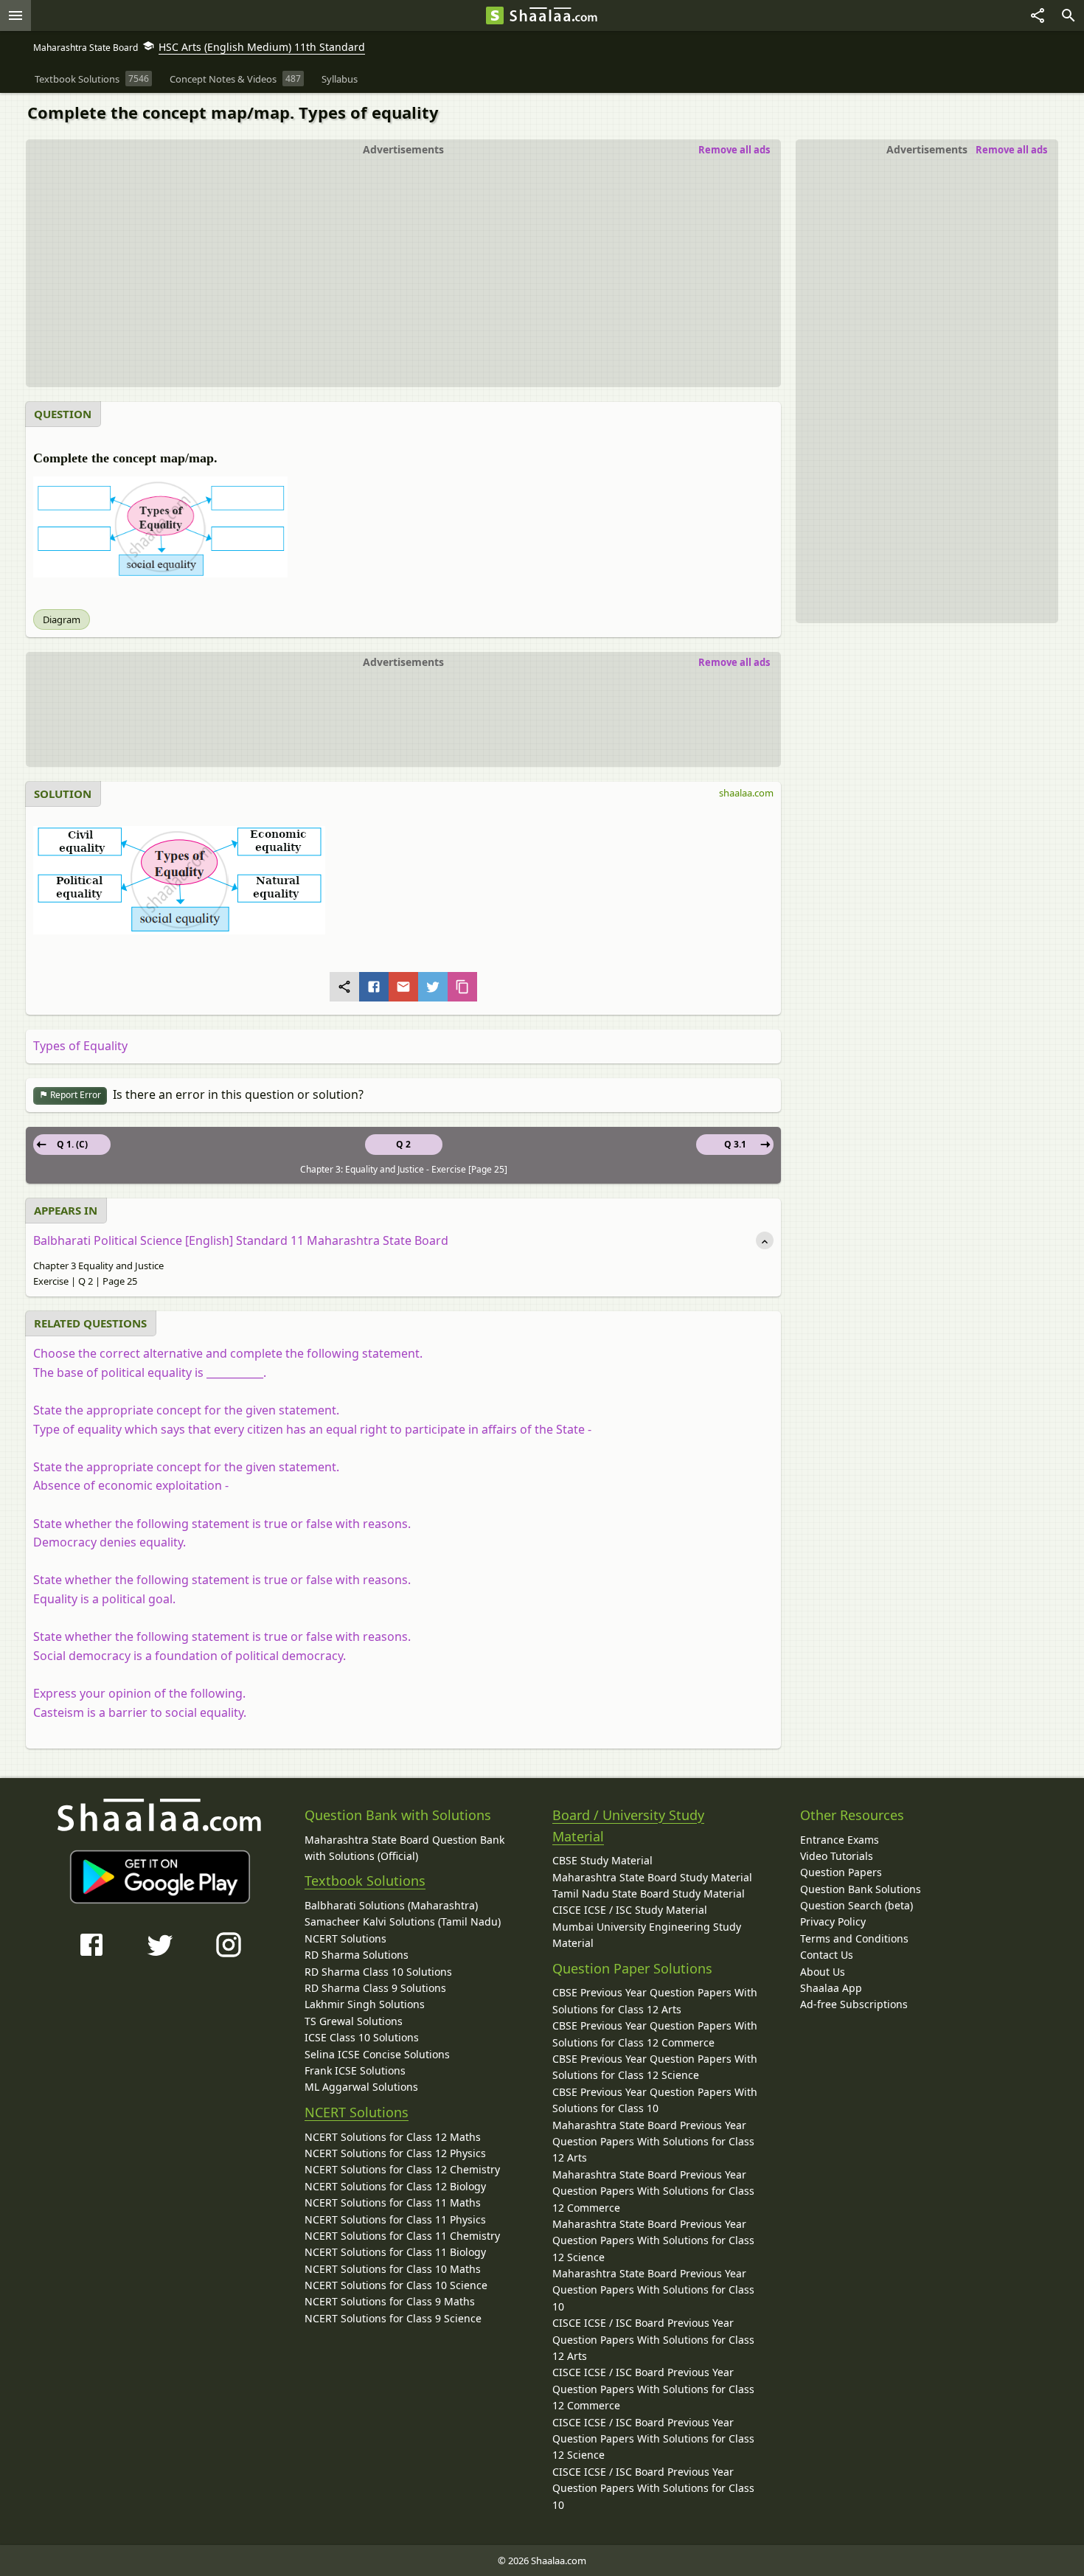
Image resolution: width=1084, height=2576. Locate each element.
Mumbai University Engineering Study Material (647, 1935)
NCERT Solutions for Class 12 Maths (393, 2137)
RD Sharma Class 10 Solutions (378, 1972)
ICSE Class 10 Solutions (362, 2037)
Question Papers (841, 1872)
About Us (823, 1972)
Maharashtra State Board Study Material (652, 1877)
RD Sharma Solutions (357, 1955)
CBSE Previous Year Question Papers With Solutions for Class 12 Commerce (655, 2034)
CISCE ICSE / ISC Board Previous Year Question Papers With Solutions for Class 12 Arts (653, 2339)
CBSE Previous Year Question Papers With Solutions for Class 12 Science (655, 2067)
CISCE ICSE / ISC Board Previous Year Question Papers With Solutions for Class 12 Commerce (653, 2389)
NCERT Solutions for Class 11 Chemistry (402, 2236)
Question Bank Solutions (861, 1889)
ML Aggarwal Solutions (361, 2087)
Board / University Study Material (628, 1826)
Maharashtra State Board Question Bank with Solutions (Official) (404, 1848)
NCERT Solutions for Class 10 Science (396, 2285)
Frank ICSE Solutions (355, 2070)
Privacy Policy (833, 1921)
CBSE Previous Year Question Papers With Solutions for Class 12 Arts (655, 2000)
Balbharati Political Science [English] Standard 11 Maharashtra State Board (241, 1240)
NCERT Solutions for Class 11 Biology (395, 2252)
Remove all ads (1011, 150)
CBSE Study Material (602, 1860)
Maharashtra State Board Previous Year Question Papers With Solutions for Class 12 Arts (653, 2142)
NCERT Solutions (345, 1938)
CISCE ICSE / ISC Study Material (630, 1910)
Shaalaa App (831, 1988)
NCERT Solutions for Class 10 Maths (393, 2269)
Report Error (74, 1095)
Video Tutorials (837, 1856)
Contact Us (827, 1955)
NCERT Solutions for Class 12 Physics (395, 2153)
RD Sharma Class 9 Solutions (375, 1988)
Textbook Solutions (365, 1881)
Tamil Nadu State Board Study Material (649, 1893)
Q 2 (403, 1144)
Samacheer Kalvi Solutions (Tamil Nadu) (403, 1921)
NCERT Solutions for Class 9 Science (393, 2318)
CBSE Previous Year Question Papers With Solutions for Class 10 (655, 2100)
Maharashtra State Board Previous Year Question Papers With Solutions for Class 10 (653, 2290)
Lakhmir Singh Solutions (365, 2004)
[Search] (1069, 15)
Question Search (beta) (857, 1905)
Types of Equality (80, 1046)
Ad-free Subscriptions (854, 2004)
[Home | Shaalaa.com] (495, 15)
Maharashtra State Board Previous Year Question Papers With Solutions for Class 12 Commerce (653, 2191)
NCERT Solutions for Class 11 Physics (395, 2219)
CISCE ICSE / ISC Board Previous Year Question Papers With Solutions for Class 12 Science (653, 2439)
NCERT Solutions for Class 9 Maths (390, 2301)
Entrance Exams (840, 1840)
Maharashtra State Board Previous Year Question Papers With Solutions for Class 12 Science (653, 2240)
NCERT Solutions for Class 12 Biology (395, 2186)
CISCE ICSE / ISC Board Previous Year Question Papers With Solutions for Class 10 (653, 2488)
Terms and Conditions (854, 1938)
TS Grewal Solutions (354, 2021)
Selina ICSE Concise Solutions (377, 2054)
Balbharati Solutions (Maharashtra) (391, 1905)
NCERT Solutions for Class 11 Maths (393, 2202)
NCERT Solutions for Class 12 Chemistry (402, 2169)
